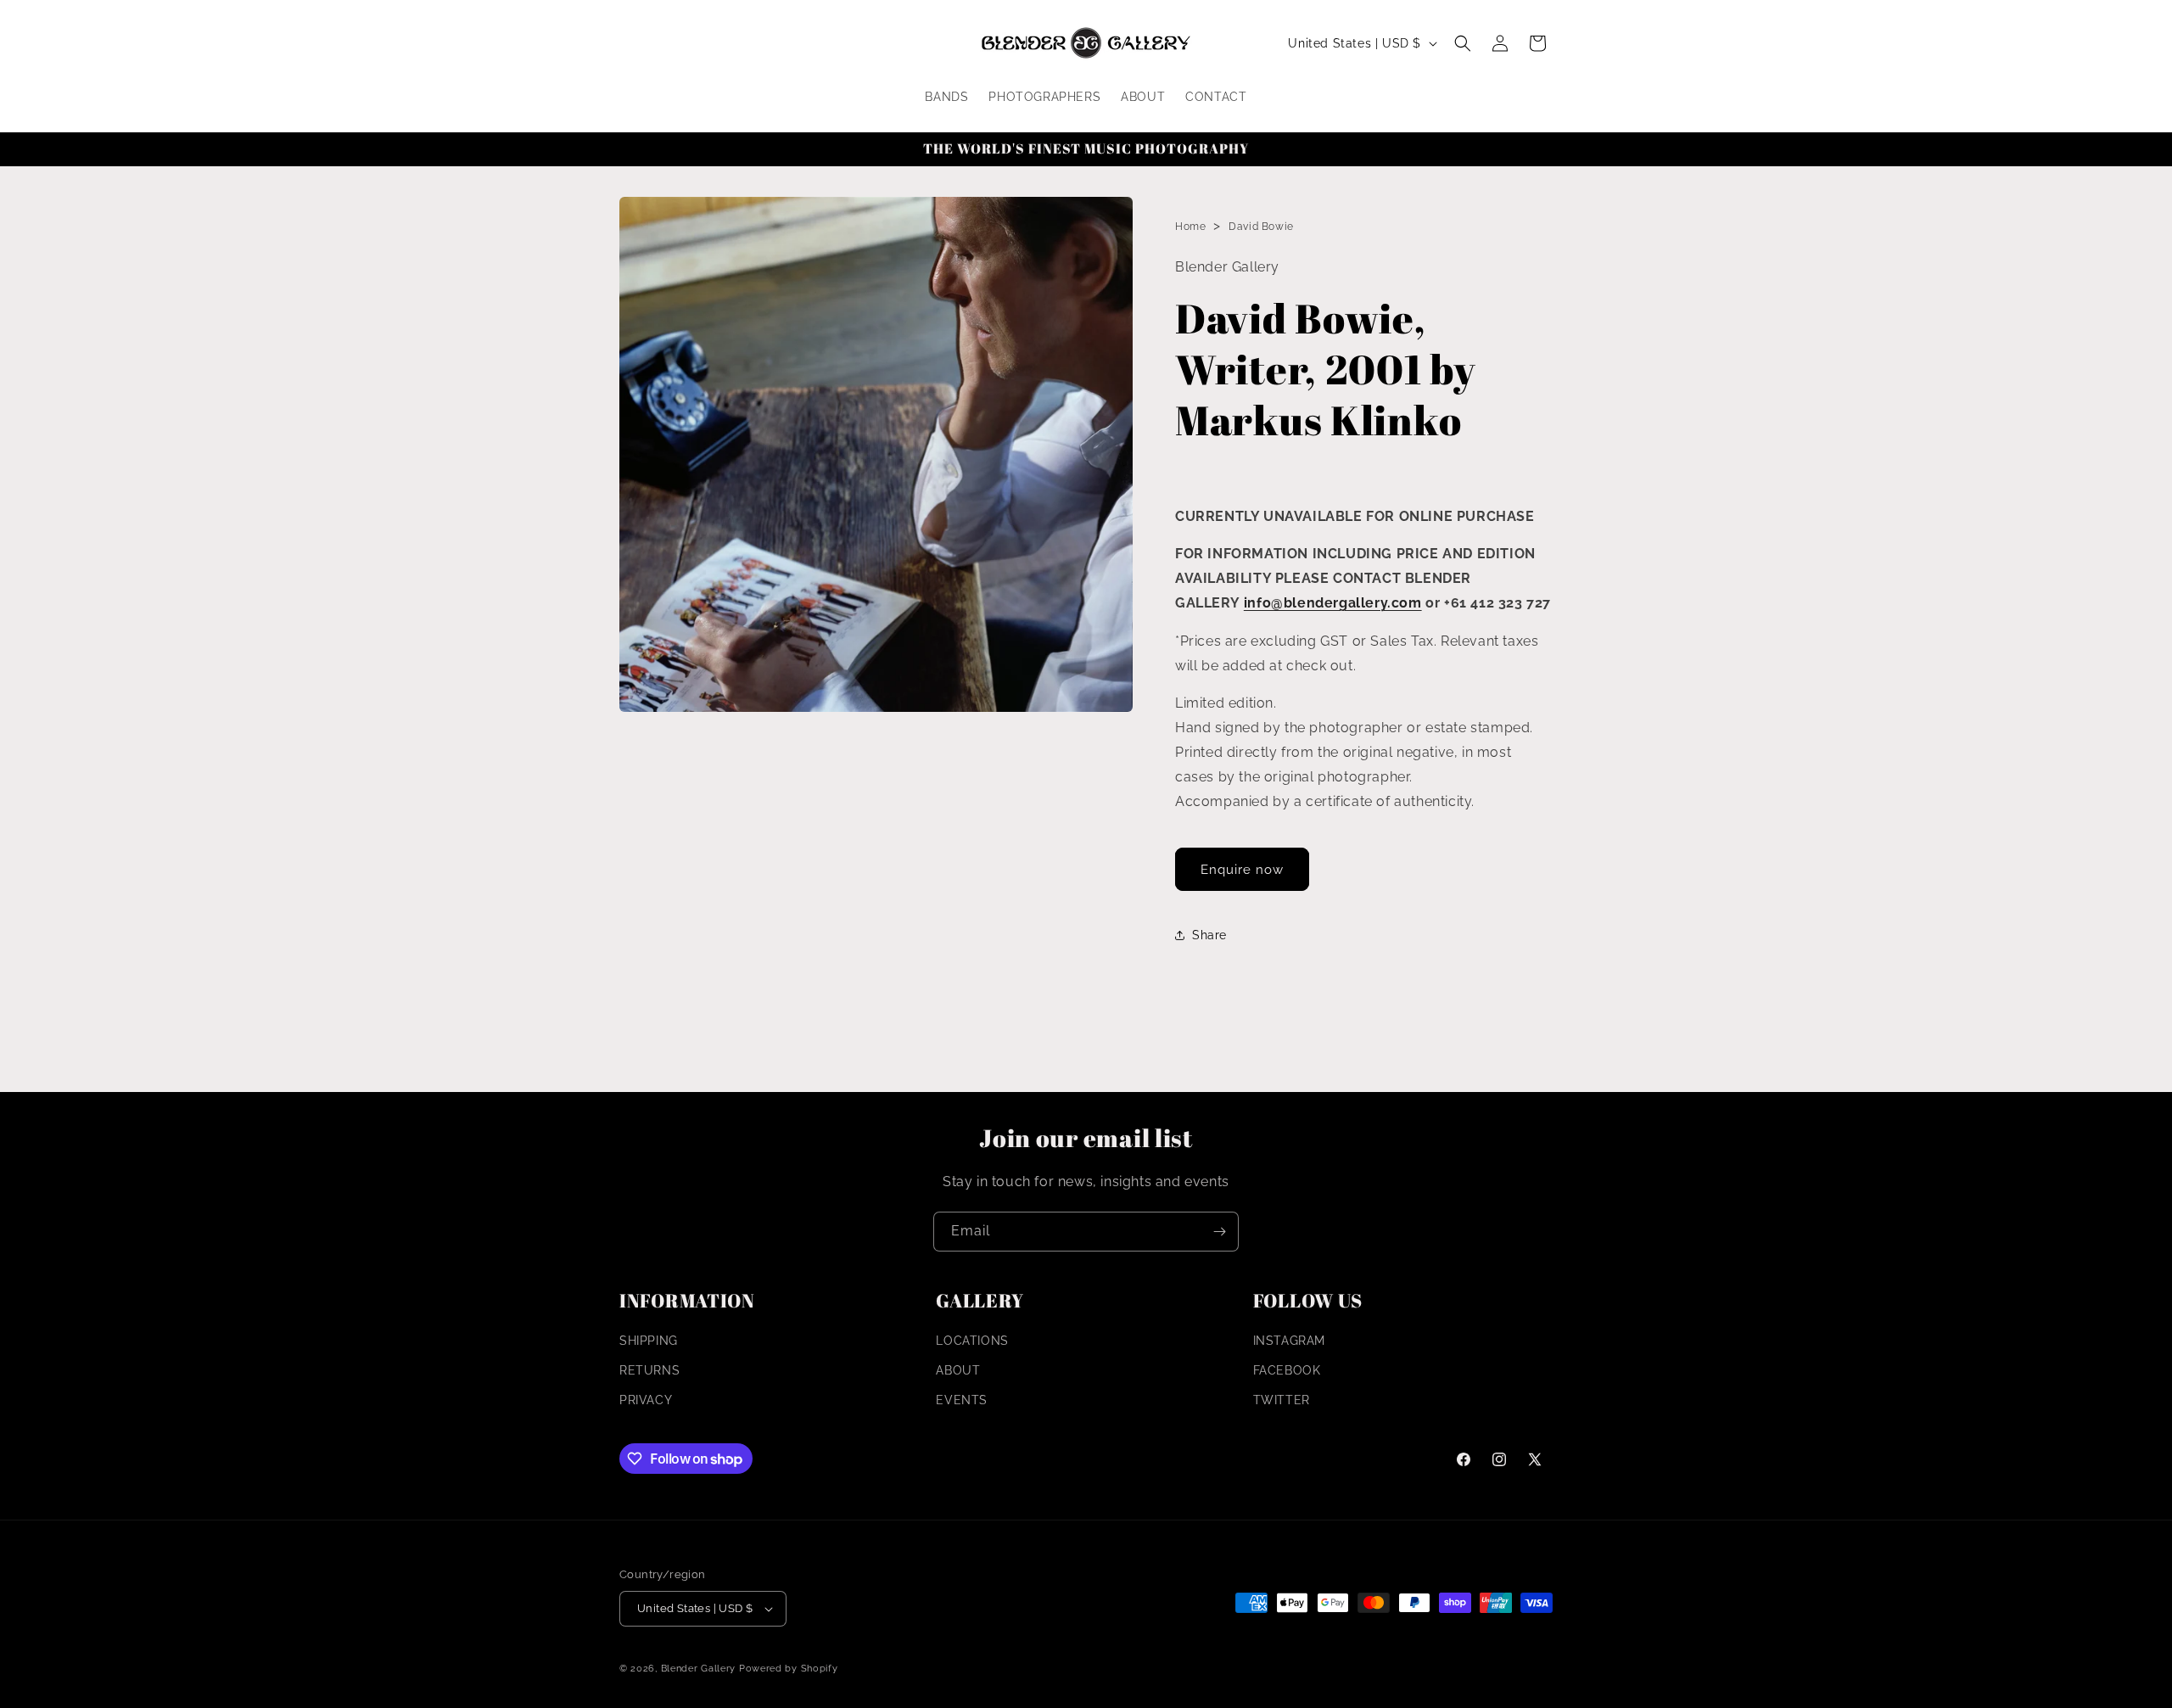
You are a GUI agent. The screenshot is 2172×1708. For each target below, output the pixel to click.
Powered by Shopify (789, 1669)
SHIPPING (649, 1341)
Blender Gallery (699, 1669)
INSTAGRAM (1289, 1341)
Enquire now (1242, 870)
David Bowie (1261, 227)
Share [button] (1209, 935)
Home (1190, 227)
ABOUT (958, 1370)
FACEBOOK (1287, 1370)
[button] (1463, 43)
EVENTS (962, 1401)
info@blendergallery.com (1333, 603)
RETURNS (649, 1370)
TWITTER (1282, 1401)
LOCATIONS (972, 1341)
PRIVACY (646, 1401)
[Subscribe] (1219, 1232)
